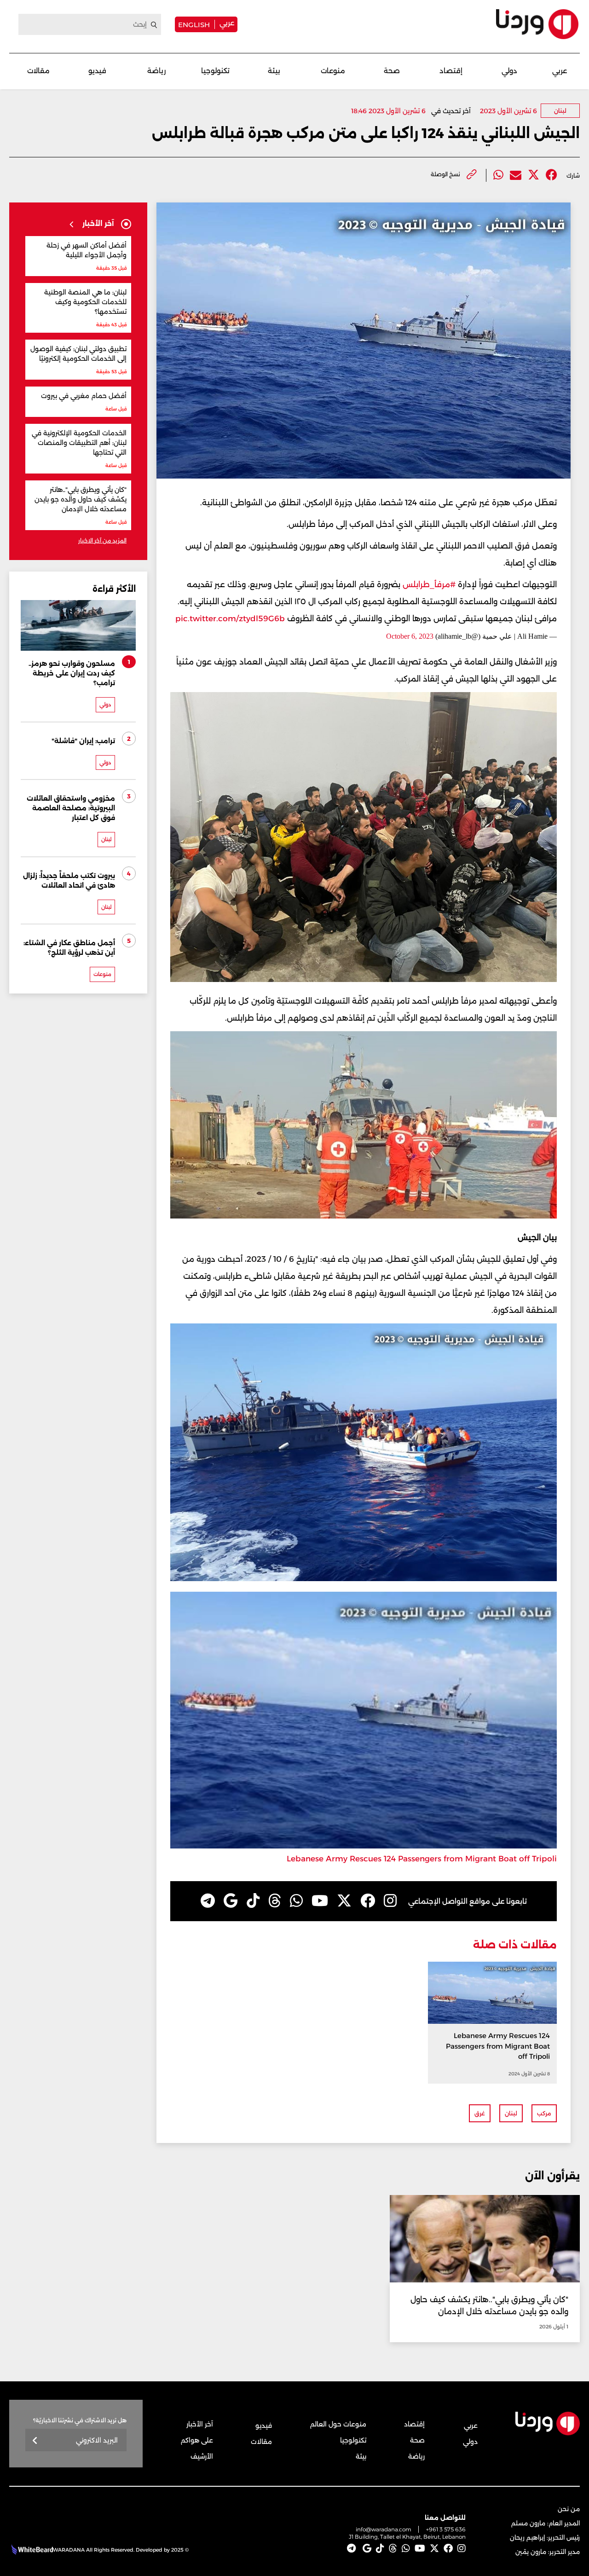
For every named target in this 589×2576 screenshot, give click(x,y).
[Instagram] (390, 1901)
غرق (480, 2113)
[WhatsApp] (296, 1901)
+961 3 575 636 (446, 2529)
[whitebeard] (31, 2550)
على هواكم (197, 2440)
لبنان (560, 111)
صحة (392, 71)
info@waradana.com (384, 2529)
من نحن (569, 2509)
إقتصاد (451, 71)
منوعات (333, 71)
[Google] (231, 1901)
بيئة (274, 71)
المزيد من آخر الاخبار (102, 540)
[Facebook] (551, 175)
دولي (509, 71)
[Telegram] (208, 1901)
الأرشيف (202, 2456)
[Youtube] (320, 1901)
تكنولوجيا (215, 71)
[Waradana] (537, 24)
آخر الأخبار (200, 2424)
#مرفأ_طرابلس (429, 584)
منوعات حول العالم (338, 2424)
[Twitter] (534, 175)
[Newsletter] (35, 2441)
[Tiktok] (253, 1901)
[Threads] (275, 1901)
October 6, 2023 (410, 636)
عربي (227, 23)
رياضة (156, 71)
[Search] (154, 25)
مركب (544, 2113)
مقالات (38, 71)
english (194, 24)
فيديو (97, 71)
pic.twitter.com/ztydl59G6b (230, 618)
